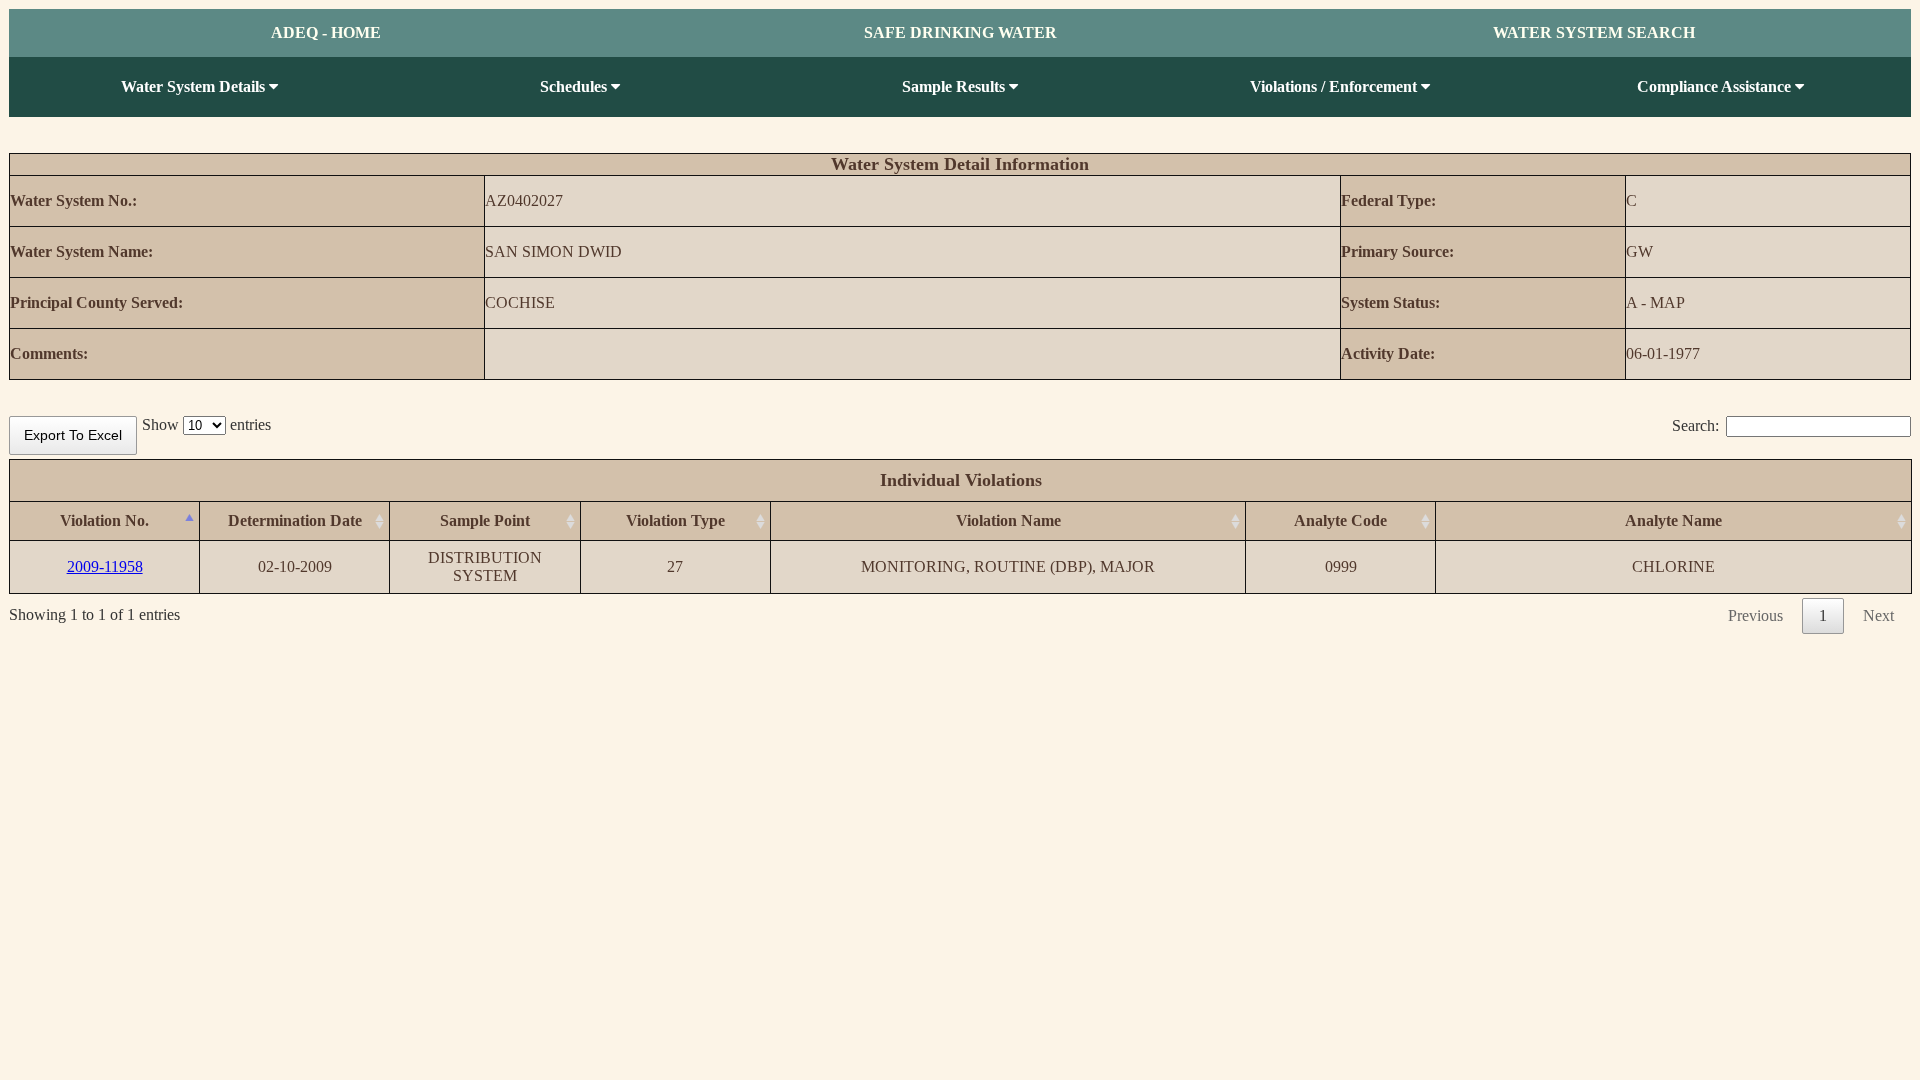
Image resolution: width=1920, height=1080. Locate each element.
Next (1878, 615)
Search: (1695, 425)
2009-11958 (105, 566)
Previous (1755, 615)
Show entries (206, 424)
